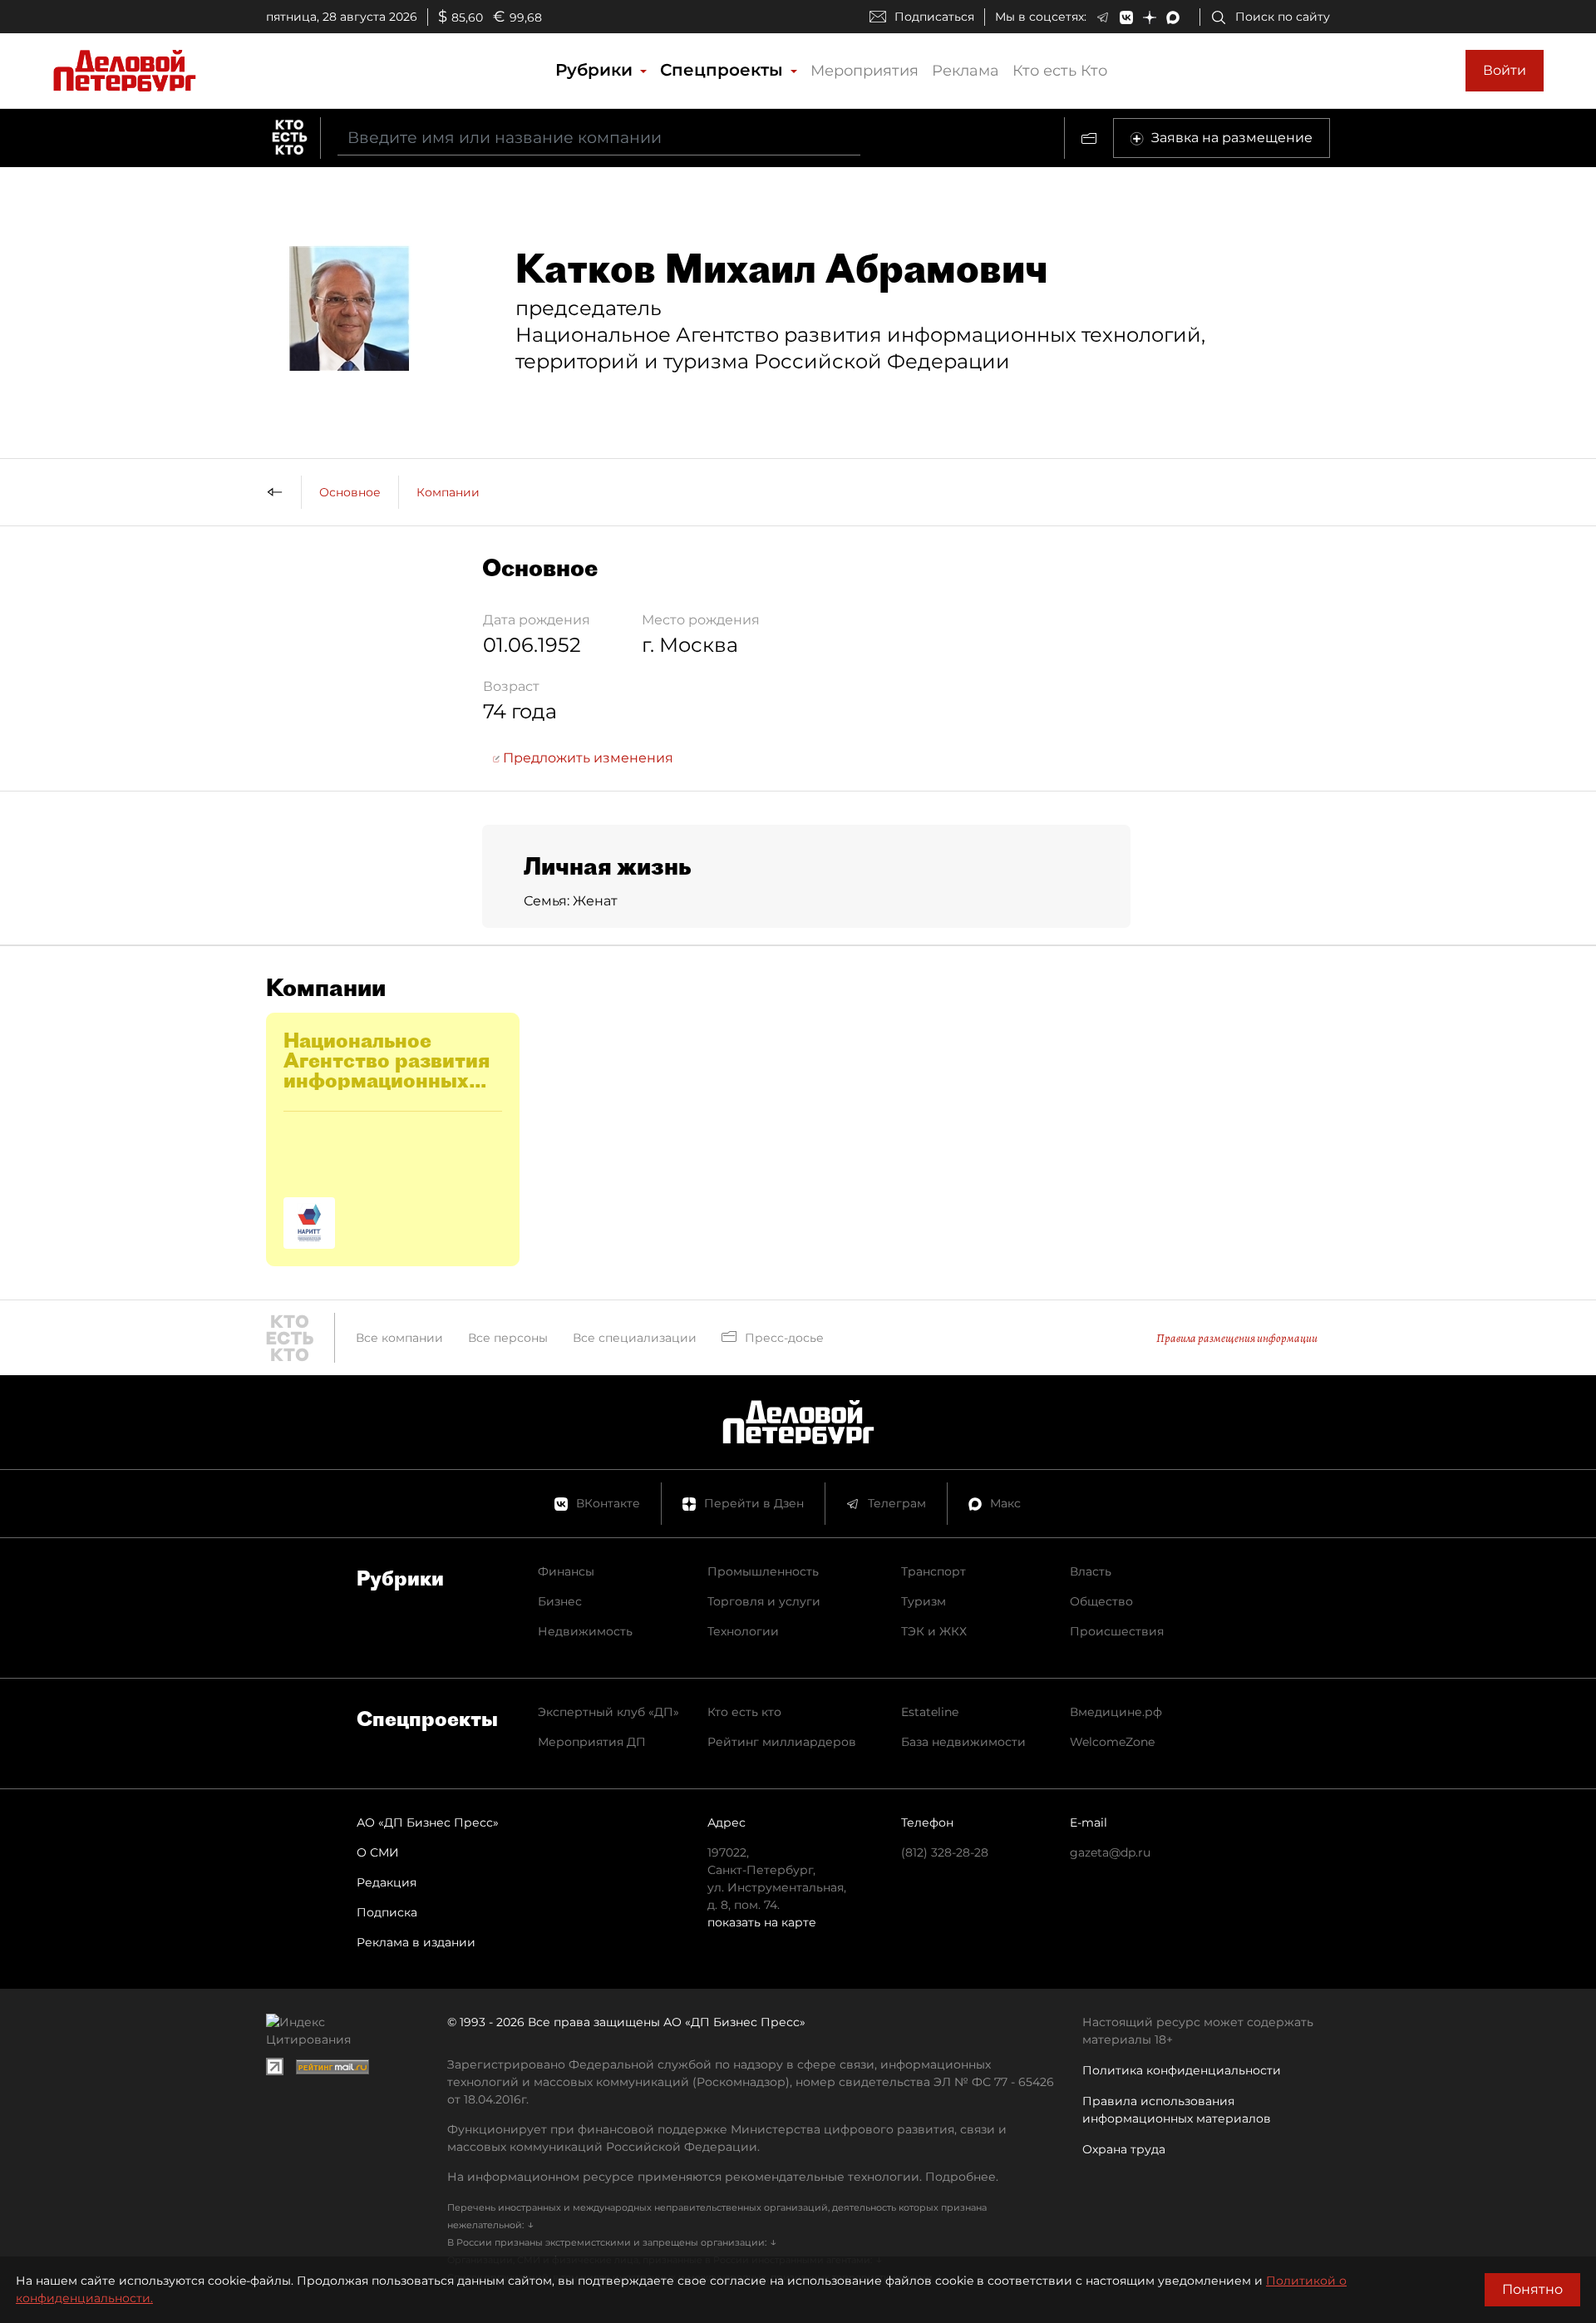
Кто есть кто (744, 1712)
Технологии (743, 1631)
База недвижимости (963, 1742)
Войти (1505, 70)
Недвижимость (585, 1631)
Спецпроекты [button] (724, 70)
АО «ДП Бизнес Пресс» (428, 1822)
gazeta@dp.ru (1110, 1852)
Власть (1091, 1571)
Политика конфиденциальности (1182, 2070)
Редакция (387, 1882)
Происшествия (1117, 1631)
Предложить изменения (586, 758)
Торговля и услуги (764, 1601)
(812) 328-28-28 (945, 1852)
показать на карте (762, 1922)
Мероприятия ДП (592, 1742)
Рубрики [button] (596, 70)
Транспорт (933, 1571)
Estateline (930, 1712)
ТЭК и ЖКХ (934, 1631)
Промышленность (763, 1571)
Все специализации (635, 1338)
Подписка (387, 1912)
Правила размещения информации (1237, 1338)
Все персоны (508, 1338)
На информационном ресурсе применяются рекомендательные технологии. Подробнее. (723, 2177)
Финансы (566, 1571)
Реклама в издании (416, 1942)
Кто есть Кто (1060, 71)
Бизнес (560, 1601)
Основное (350, 492)
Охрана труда (1124, 2149)
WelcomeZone (1112, 1742)
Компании (448, 492)
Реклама (965, 71)
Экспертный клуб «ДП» (608, 1712)
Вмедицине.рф (1116, 1712)
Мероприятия (864, 71)
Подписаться (934, 17)
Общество (1101, 1601)
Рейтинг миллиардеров (782, 1742)
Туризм (924, 1601)
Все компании (399, 1338)
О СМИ (378, 1852)
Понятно (1532, 2289)
